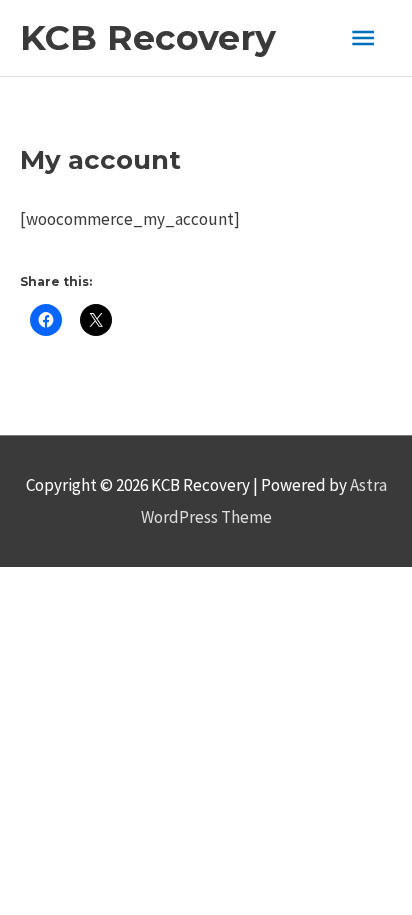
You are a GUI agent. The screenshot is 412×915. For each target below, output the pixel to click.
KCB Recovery (148, 37)
